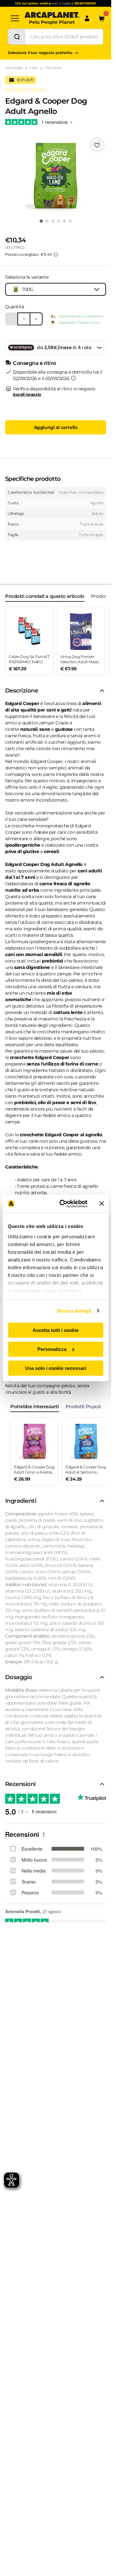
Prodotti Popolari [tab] (85, 1406)
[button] (56, 176)
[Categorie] (15, 18)
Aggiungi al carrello (56, 427)
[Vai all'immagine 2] (47, 221)
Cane (34, 68)
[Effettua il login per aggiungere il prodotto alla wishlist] (97, 145)
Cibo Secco (53, 68)
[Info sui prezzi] (56, 255)
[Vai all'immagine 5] (64, 221)
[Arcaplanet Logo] (52, 18)
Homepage (14, 68)
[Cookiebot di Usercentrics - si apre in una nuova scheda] (64, 1204)
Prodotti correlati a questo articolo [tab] (45, 596)
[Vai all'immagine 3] (53, 221)
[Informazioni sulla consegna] (73, 378)
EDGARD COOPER (25, 90)
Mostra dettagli (74, 1311)
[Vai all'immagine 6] (70, 221)
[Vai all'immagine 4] (59, 221)
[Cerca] (17, 37)
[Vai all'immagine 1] (41, 221)
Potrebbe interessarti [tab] (35, 1406)
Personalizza (52, 1349)
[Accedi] (87, 18)
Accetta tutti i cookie (56, 1330)
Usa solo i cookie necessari (56, 1368)
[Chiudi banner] (101, 1204)
